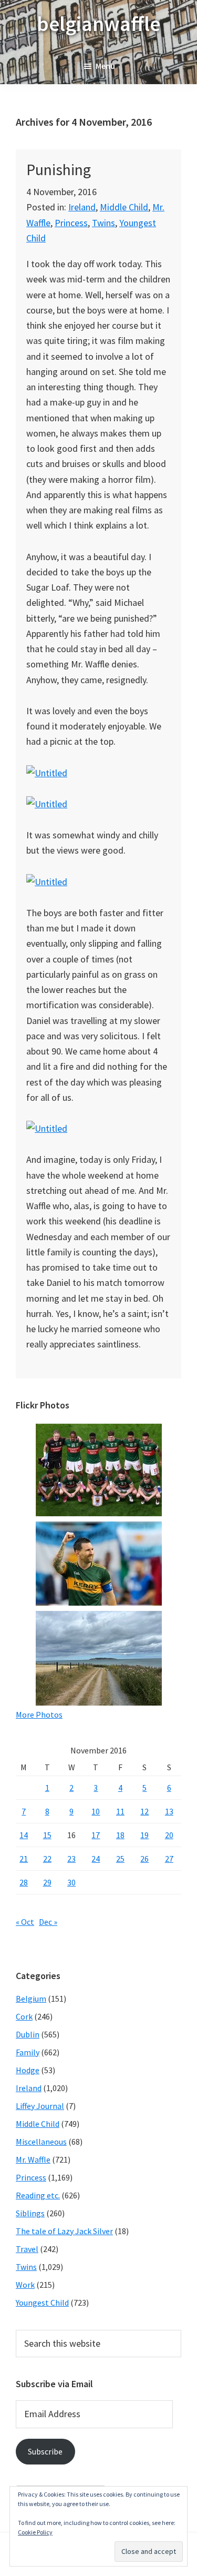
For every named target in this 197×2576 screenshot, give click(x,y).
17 (96, 1835)
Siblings (30, 2213)
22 (47, 1859)
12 (144, 1811)
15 (47, 1835)
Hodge (28, 2070)
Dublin (28, 2034)
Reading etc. (38, 2195)
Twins (103, 223)
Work (25, 2285)
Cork (24, 2016)
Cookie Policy (35, 2532)
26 (144, 1859)
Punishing (59, 169)
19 (144, 1835)
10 (96, 1811)
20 (169, 1835)
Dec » (48, 1922)
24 (96, 1859)
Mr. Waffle (33, 2159)
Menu (105, 66)
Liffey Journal (40, 2106)
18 (120, 1835)
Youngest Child (42, 2303)
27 (169, 1859)
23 (71, 1859)
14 (24, 1835)
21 (24, 1859)
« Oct (25, 1922)
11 (120, 1811)
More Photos (39, 1715)
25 (120, 1859)
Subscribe (45, 2451)
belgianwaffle (98, 24)
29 (47, 1882)
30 (71, 1882)
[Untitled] (47, 773)
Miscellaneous (41, 2142)
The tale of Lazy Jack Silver (64, 2231)
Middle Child (124, 207)
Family (28, 2052)
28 (24, 1882)
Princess (71, 223)
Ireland (82, 207)
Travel (27, 2249)
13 (169, 1811)
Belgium (31, 1999)
